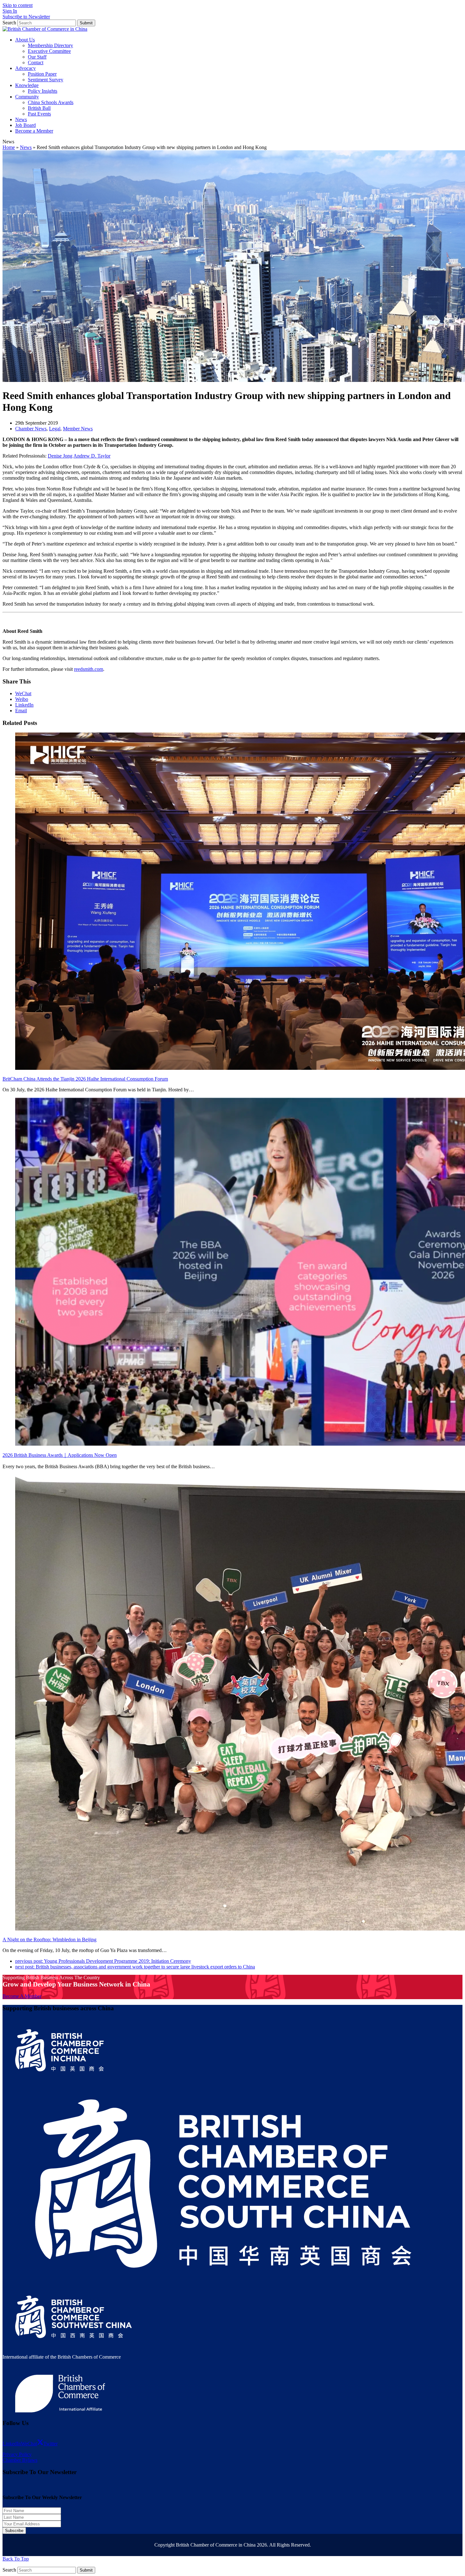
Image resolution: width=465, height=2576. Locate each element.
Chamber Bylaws (20, 2460)
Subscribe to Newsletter (26, 17)
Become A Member (22, 1996)
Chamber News (31, 429)
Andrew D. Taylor (92, 456)
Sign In (10, 11)
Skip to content (18, 5)
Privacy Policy (17, 2454)
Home (9, 147)
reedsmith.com (89, 669)
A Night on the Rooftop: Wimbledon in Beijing (50, 1940)
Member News (78, 429)
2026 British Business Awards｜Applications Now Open (60, 1455)
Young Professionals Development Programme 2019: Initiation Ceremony (103, 1961)
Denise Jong (60, 456)
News (26, 147)
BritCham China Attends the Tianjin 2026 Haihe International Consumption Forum (85, 1079)
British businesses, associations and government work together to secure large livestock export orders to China (135, 1967)
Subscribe (14, 2531)
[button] (23, 693)
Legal (55, 429)
